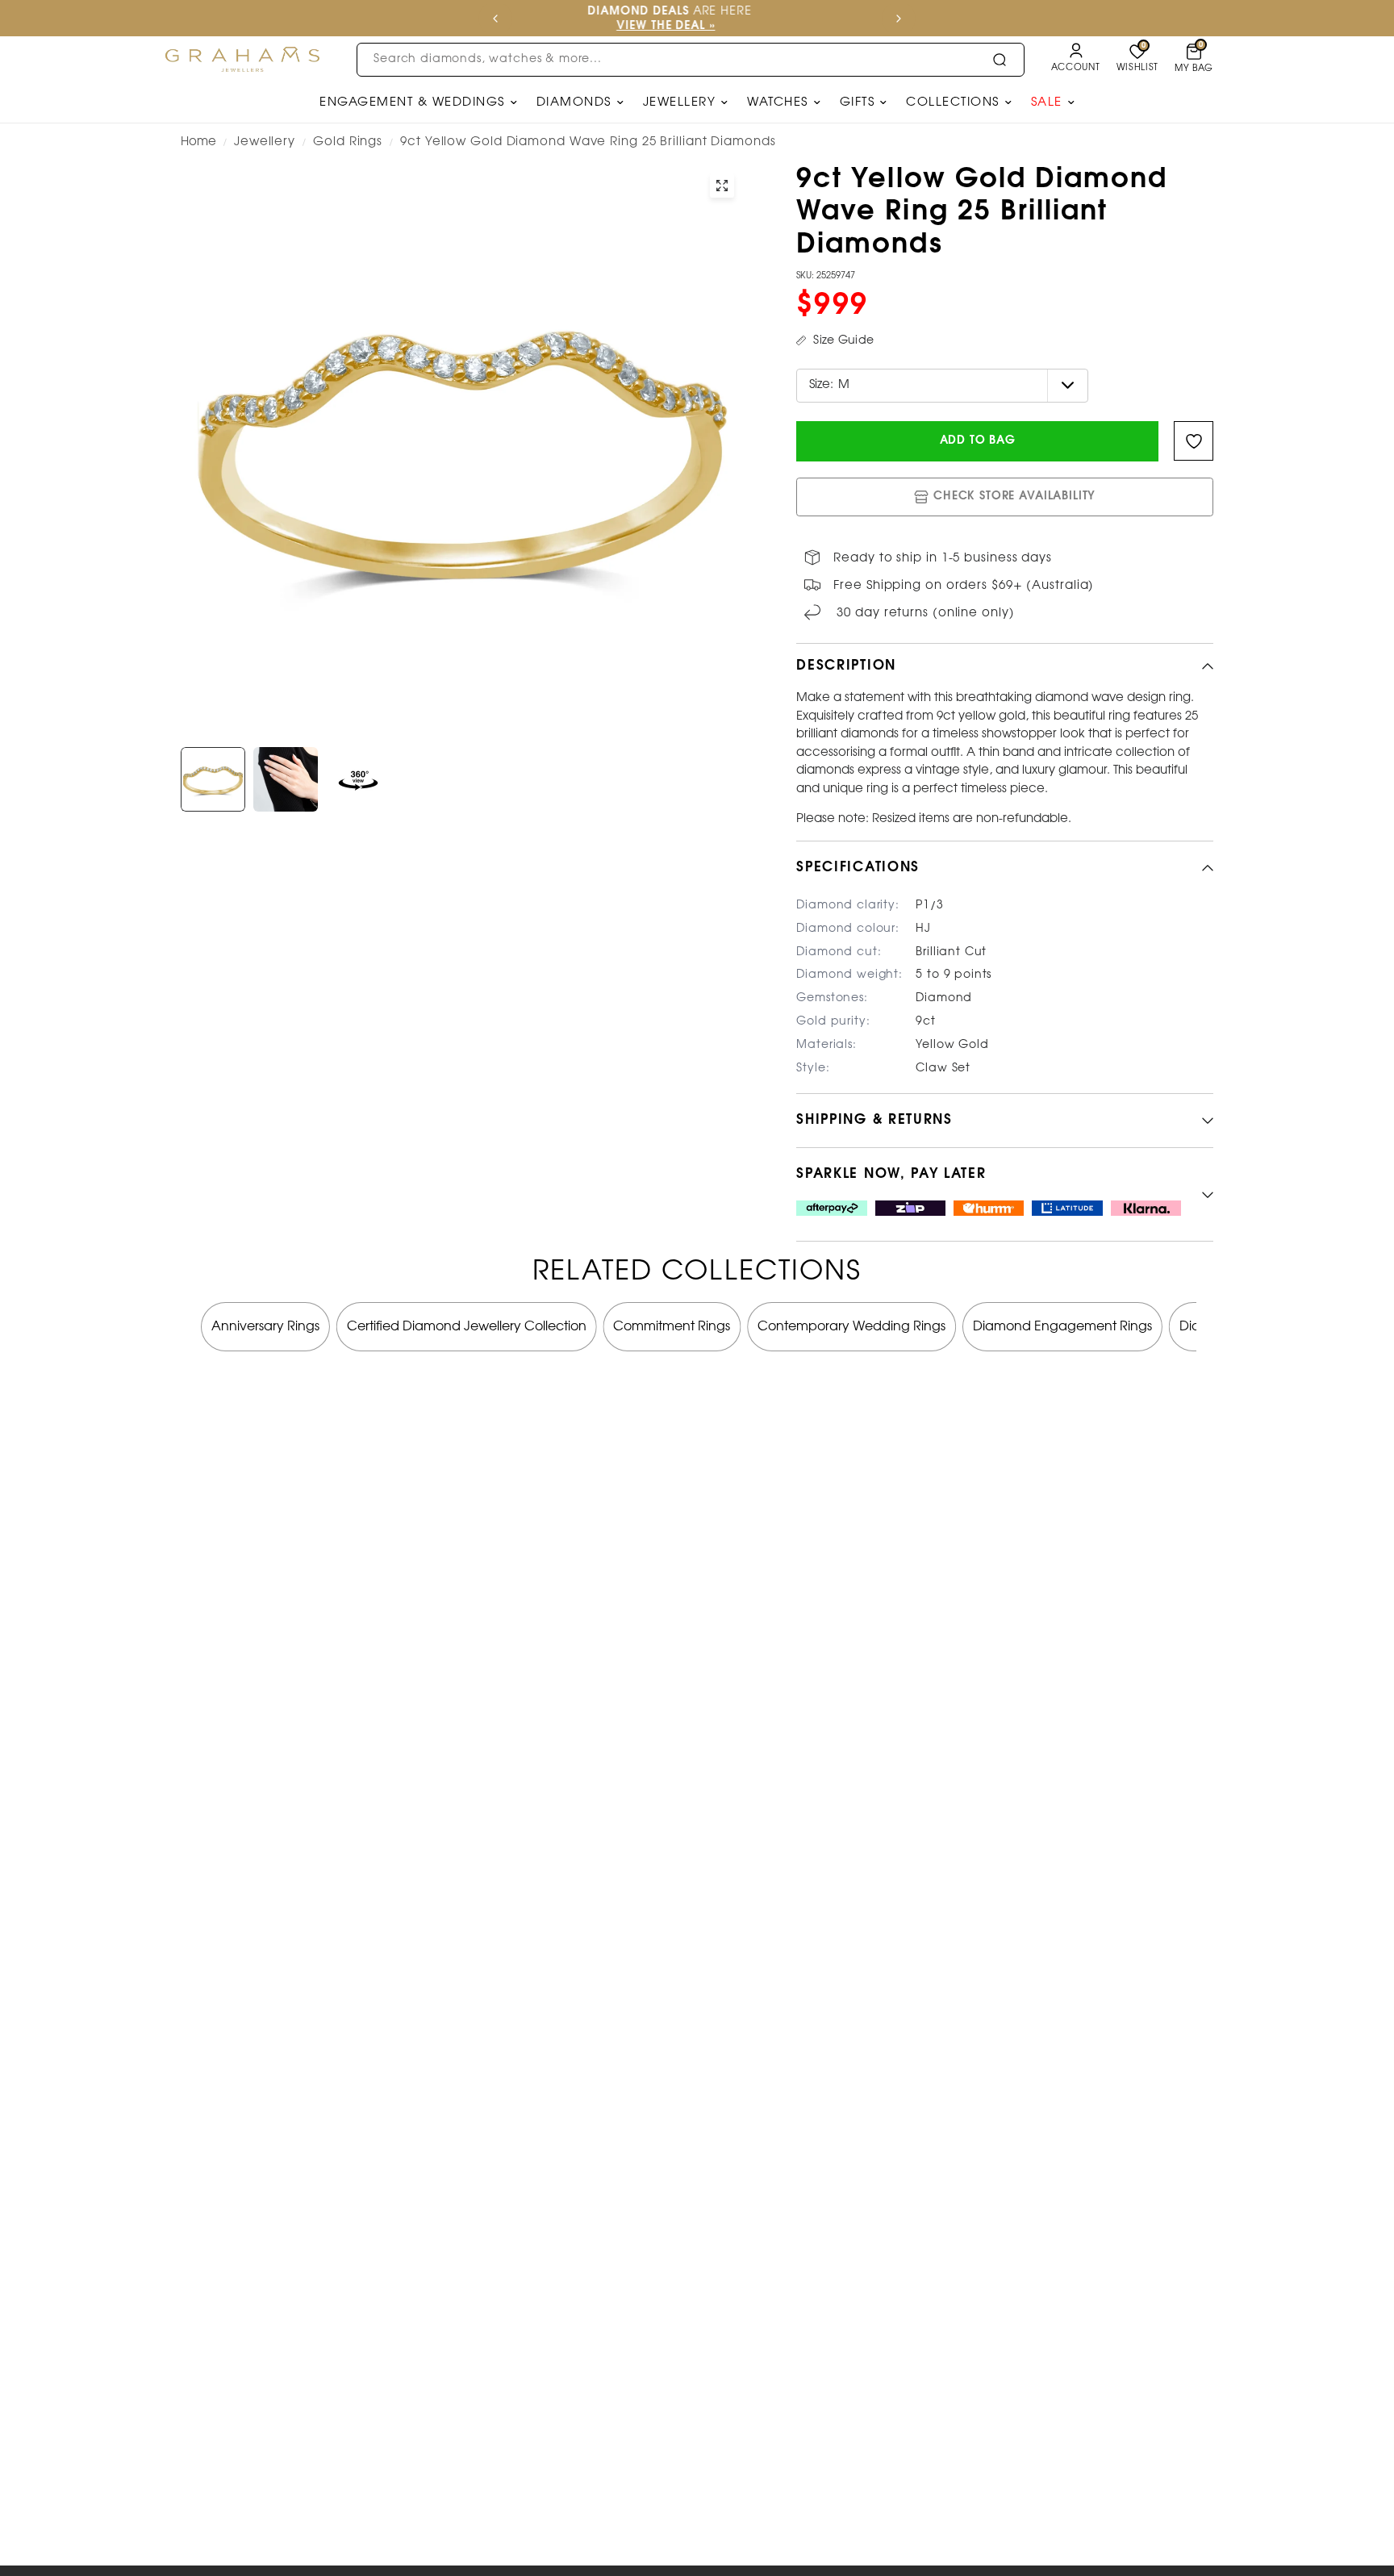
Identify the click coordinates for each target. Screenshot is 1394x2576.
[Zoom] (722, 186)
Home (198, 142)
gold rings (348, 142)
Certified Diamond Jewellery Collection (467, 1327)
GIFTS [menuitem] (858, 102)
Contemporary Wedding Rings (851, 1327)
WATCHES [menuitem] (778, 102)
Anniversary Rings (265, 1327)
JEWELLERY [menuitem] (680, 102)
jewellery (265, 142)
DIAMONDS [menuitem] (574, 102)
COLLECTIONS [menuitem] (953, 102)
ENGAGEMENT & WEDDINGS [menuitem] (412, 102)
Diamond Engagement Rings (1062, 1327)
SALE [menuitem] (1047, 102)
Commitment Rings (672, 1327)
